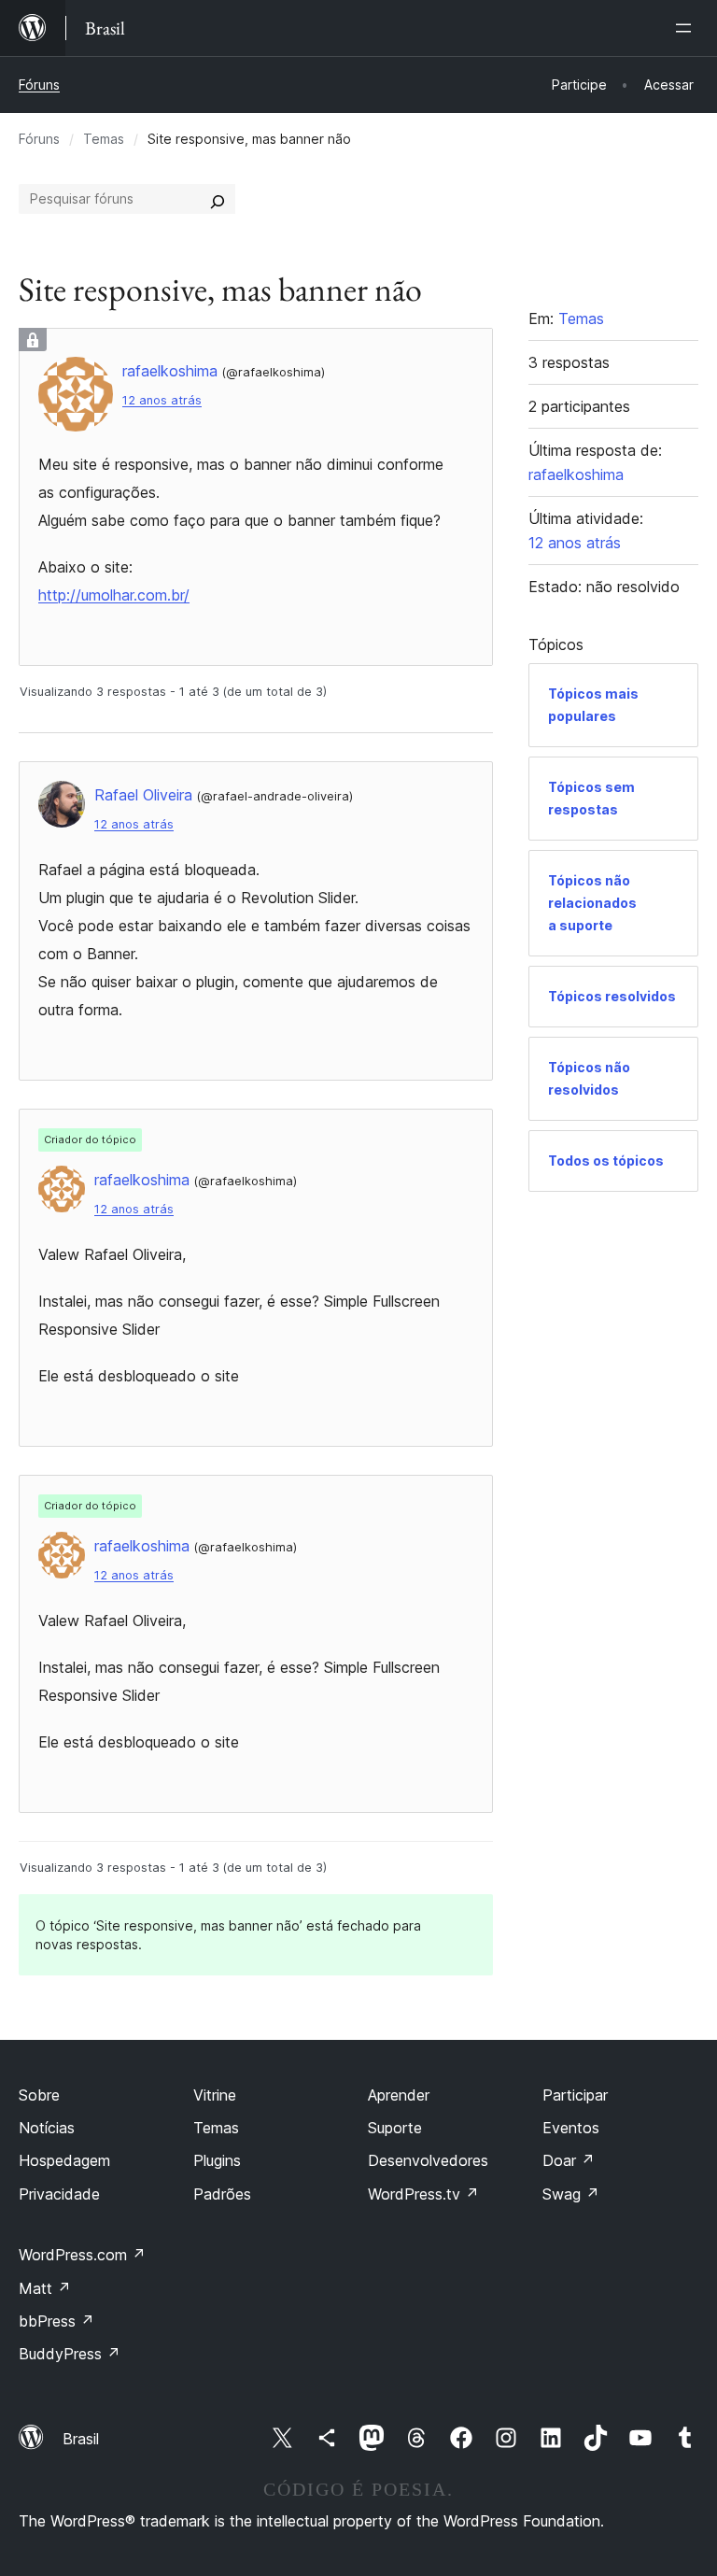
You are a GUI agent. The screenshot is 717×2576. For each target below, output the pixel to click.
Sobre (39, 2095)
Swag (571, 2194)
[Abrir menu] (687, 28)
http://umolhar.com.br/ (114, 595)
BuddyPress (70, 2354)
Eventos (571, 2128)
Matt (45, 2288)
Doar (569, 2160)
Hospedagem (64, 2160)
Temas (104, 139)
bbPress (56, 2321)
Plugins (217, 2160)
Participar (575, 2095)
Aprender (399, 2095)
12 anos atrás (162, 400)
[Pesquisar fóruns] (218, 199)
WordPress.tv (423, 2194)
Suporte (395, 2128)
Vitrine (215, 2095)
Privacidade (59, 2194)
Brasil (81, 2439)
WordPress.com (82, 2255)
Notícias (47, 2128)
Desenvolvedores (428, 2160)
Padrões (222, 2194)
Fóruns (39, 85)
